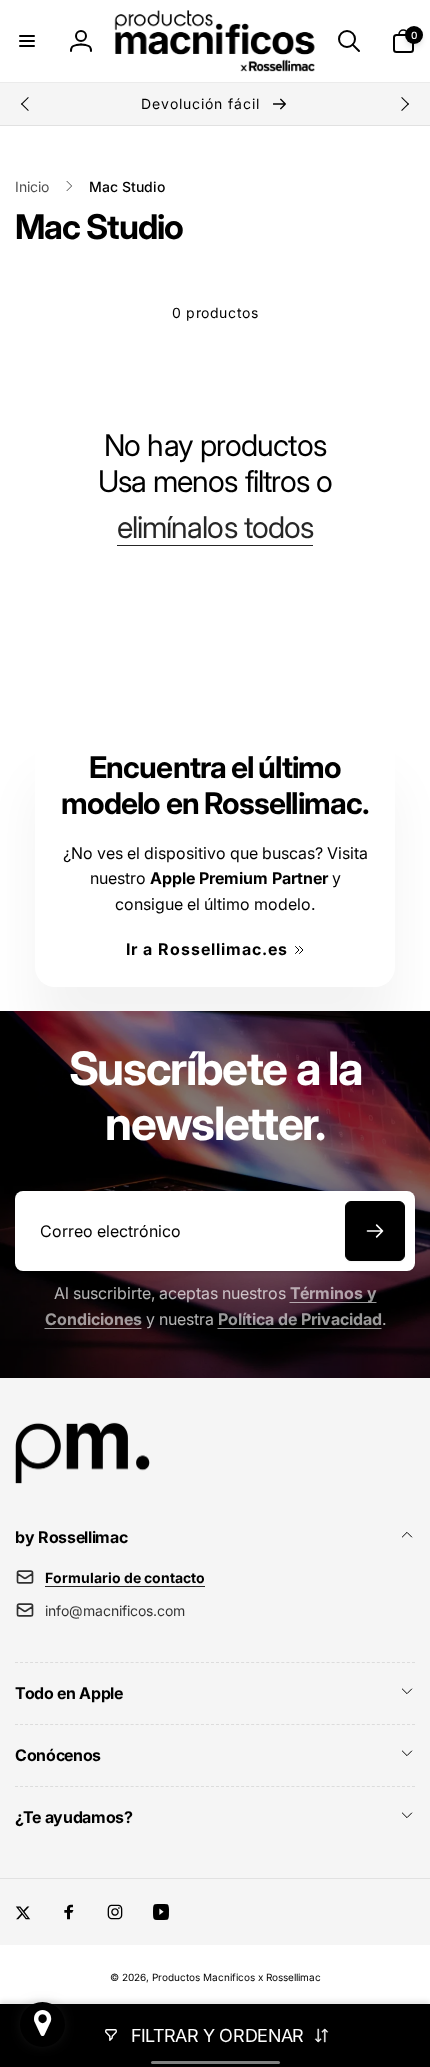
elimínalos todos (215, 527)
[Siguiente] (404, 104)
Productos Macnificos (203, 1977)
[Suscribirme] (375, 1231)
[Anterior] (26, 104)
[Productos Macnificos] (82, 1483)
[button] (27, 41)
